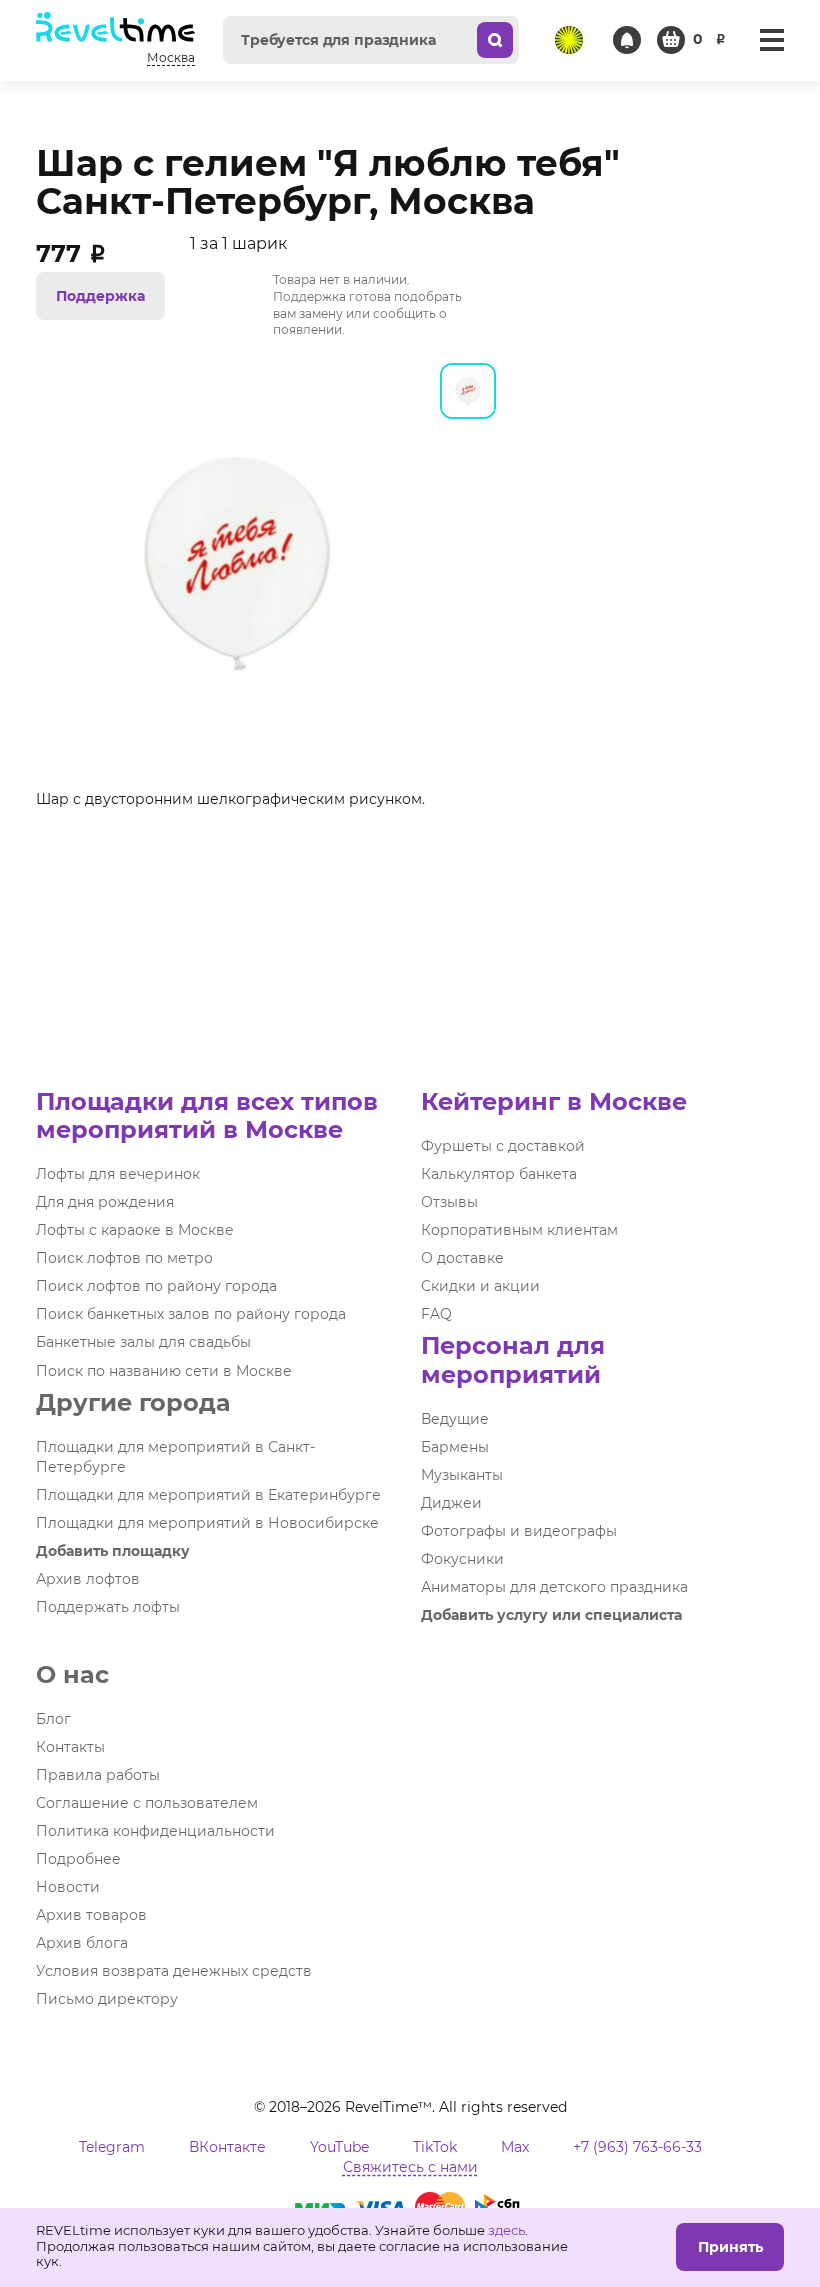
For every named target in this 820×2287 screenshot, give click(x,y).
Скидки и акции (480, 1286)
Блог (53, 1719)
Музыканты (462, 1475)
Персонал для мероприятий (513, 1359)
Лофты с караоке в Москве (135, 1230)
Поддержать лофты (108, 1607)
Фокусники (462, 1559)
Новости (68, 1887)
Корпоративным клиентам (519, 1230)
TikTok (435, 2147)
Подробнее (78, 1859)
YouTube (339, 2147)
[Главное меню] (772, 40)
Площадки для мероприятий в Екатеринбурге (208, 1495)
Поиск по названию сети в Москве (164, 1371)
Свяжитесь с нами (410, 2167)
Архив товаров (91, 1915)
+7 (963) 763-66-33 (637, 2147)
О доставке (462, 1258)
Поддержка (100, 296)
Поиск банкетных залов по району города (191, 1314)
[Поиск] (495, 40)
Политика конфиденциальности (155, 1831)
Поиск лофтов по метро (124, 1258)
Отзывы (449, 1202)
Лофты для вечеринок (118, 1174)
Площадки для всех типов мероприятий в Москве (207, 1115)
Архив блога (82, 1943)
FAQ (436, 1314)
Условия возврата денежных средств (174, 1971)
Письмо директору (107, 1999)
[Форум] (569, 40)
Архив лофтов (88, 1579)
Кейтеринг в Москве (554, 1101)
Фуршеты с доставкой (503, 1146)
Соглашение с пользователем (147, 1803)
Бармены (455, 1447)
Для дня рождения (105, 1202)
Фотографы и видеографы (519, 1531)
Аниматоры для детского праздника (554, 1587)
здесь (506, 2230)
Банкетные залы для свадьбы (143, 1342)
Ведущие (455, 1419)
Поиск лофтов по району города (156, 1286)
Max (515, 2147)
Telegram (112, 2147)
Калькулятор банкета (499, 1174)
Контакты (70, 1747)
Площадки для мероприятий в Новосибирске (207, 1523)
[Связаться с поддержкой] (627, 40)
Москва (171, 57)
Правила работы (98, 1775)
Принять (730, 2247)
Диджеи (451, 1503)
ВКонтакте (227, 2147)
